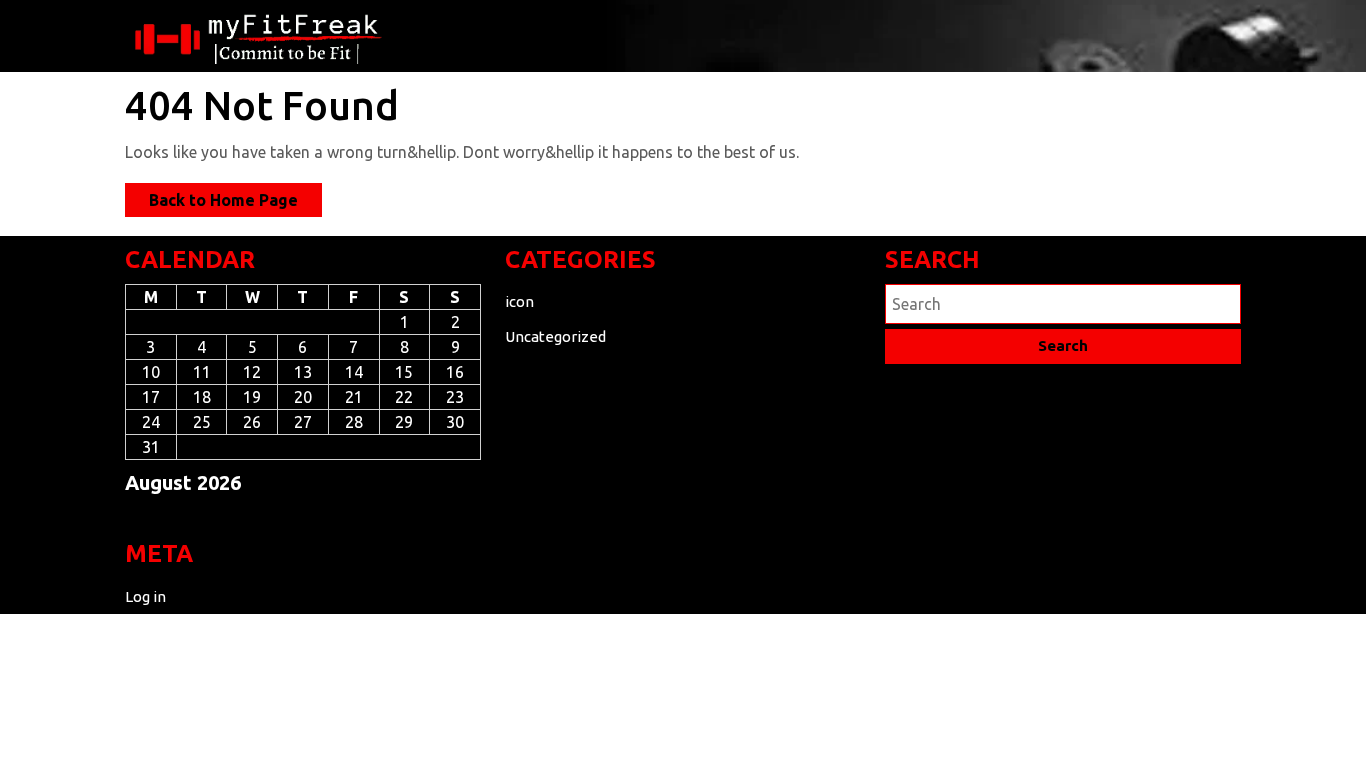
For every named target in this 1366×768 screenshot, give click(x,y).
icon (519, 301)
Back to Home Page (235, 203)
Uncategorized (555, 336)
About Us (561, 35)
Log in (145, 596)
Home (454, 35)
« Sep (144, 518)
